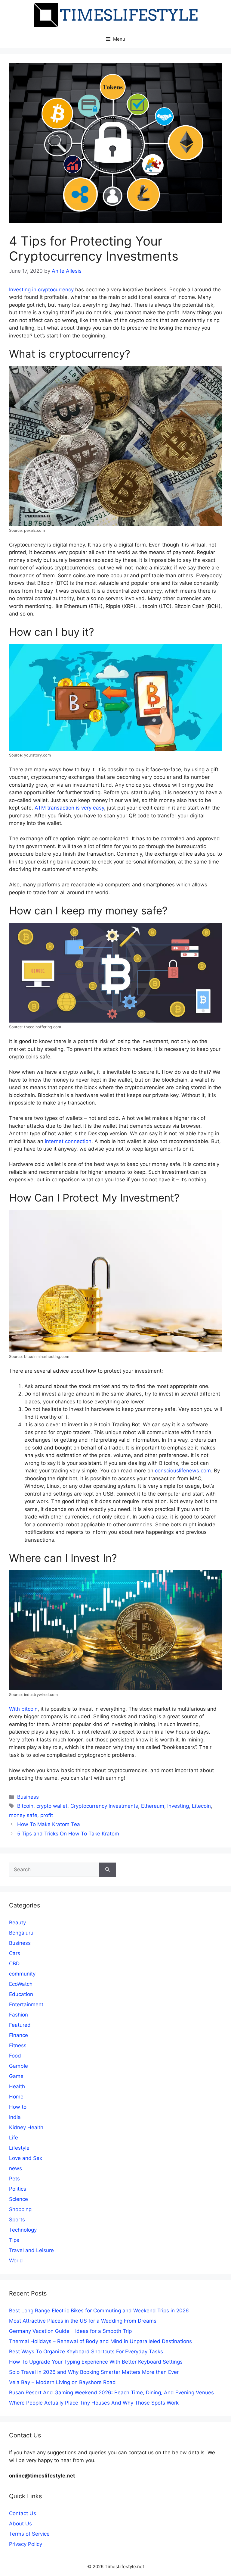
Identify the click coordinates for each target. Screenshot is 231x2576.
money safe (23, 1815)
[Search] (108, 1870)
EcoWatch (21, 1984)
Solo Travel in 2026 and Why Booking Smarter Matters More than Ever (94, 2372)
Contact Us (23, 2513)
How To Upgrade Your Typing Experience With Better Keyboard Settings (96, 2362)
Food (15, 2056)
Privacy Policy (26, 2544)
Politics (18, 2189)
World (16, 2261)
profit (47, 1815)
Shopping (20, 2209)
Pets (14, 2179)
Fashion (18, 2015)
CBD (14, 1963)
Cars (15, 1953)
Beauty (17, 1923)
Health (17, 2086)
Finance (18, 2035)
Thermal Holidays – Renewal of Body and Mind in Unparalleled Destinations (100, 2341)
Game (16, 2076)
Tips (14, 2240)
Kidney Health (26, 2127)
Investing (178, 1806)
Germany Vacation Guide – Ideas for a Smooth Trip (70, 2331)
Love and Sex (26, 2158)
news (15, 2168)
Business (28, 1797)
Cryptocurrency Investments (104, 1806)
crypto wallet (52, 1806)
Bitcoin (25, 1806)
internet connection (67, 1141)
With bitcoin (23, 1709)
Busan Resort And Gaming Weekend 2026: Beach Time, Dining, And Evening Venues (111, 2393)
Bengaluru (21, 1933)
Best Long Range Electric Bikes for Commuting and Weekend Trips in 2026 (99, 2311)
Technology (23, 2230)
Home (16, 2097)
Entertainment (26, 2004)
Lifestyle (19, 2148)
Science (18, 2199)
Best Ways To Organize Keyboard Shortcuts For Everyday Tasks (86, 2352)
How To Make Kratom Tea (49, 1824)
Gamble (18, 2066)
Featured (20, 2025)
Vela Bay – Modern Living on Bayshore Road (62, 2382)
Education (21, 1994)
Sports (17, 2220)
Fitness (18, 2045)
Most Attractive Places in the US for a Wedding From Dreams (83, 2321)
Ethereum (153, 1806)
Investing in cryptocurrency (41, 290)
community (22, 1974)
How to (18, 2107)
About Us (20, 2524)
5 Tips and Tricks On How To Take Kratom (68, 1834)
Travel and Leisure (31, 2250)
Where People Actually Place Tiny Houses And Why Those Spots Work (94, 2403)
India (15, 2117)
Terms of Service (29, 2534)
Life (14, 2138)
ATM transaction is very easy (69, 808)
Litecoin (201, 1806)
